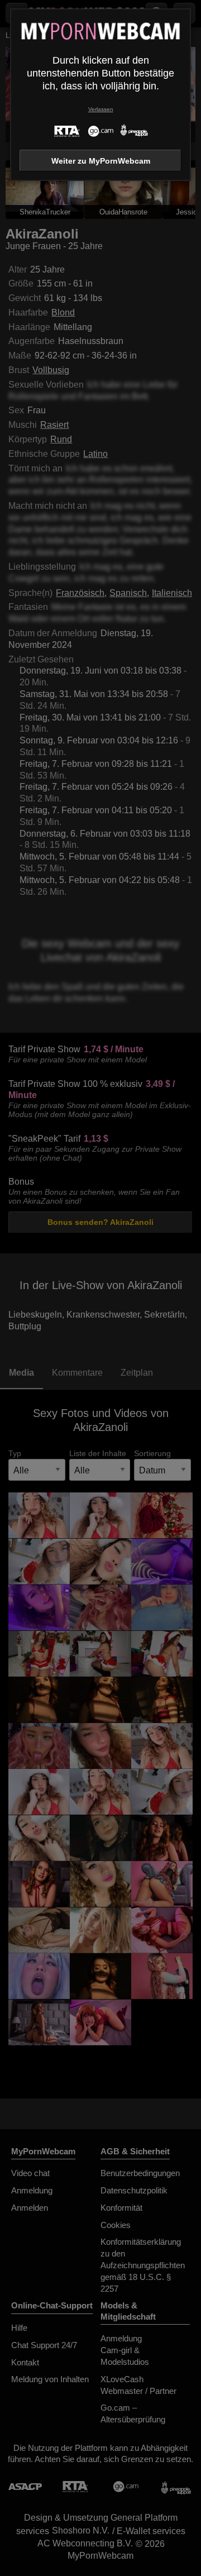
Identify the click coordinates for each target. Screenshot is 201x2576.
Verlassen (101, 109)
